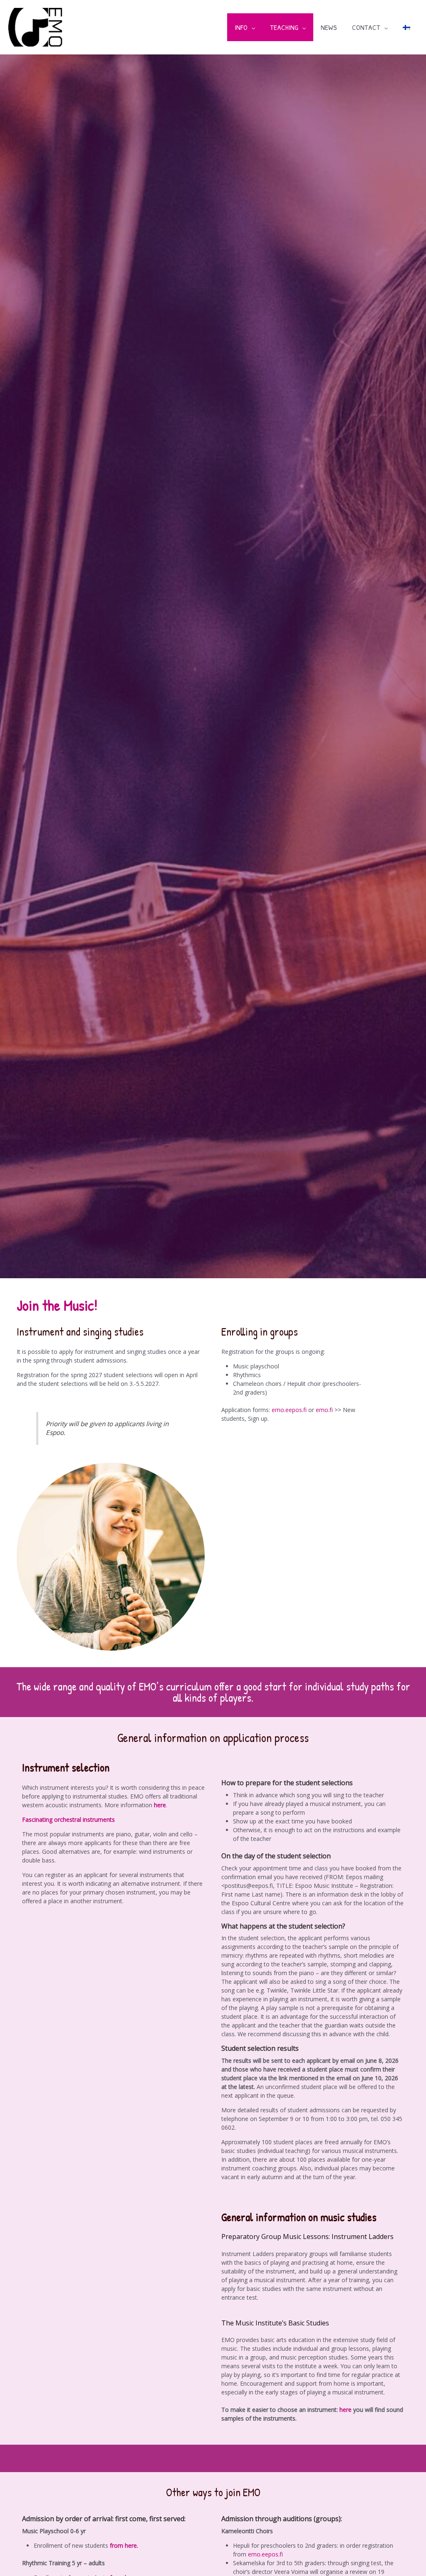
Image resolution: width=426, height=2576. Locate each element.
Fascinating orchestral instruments (68, 1819)
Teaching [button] (284, 27)
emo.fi (324, 1410)
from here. (124, 2545)
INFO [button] (241, 27)
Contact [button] (366, 27)
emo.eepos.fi (289, 1410)
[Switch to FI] (406, 27)
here (160, 1805)
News (329, 27)
